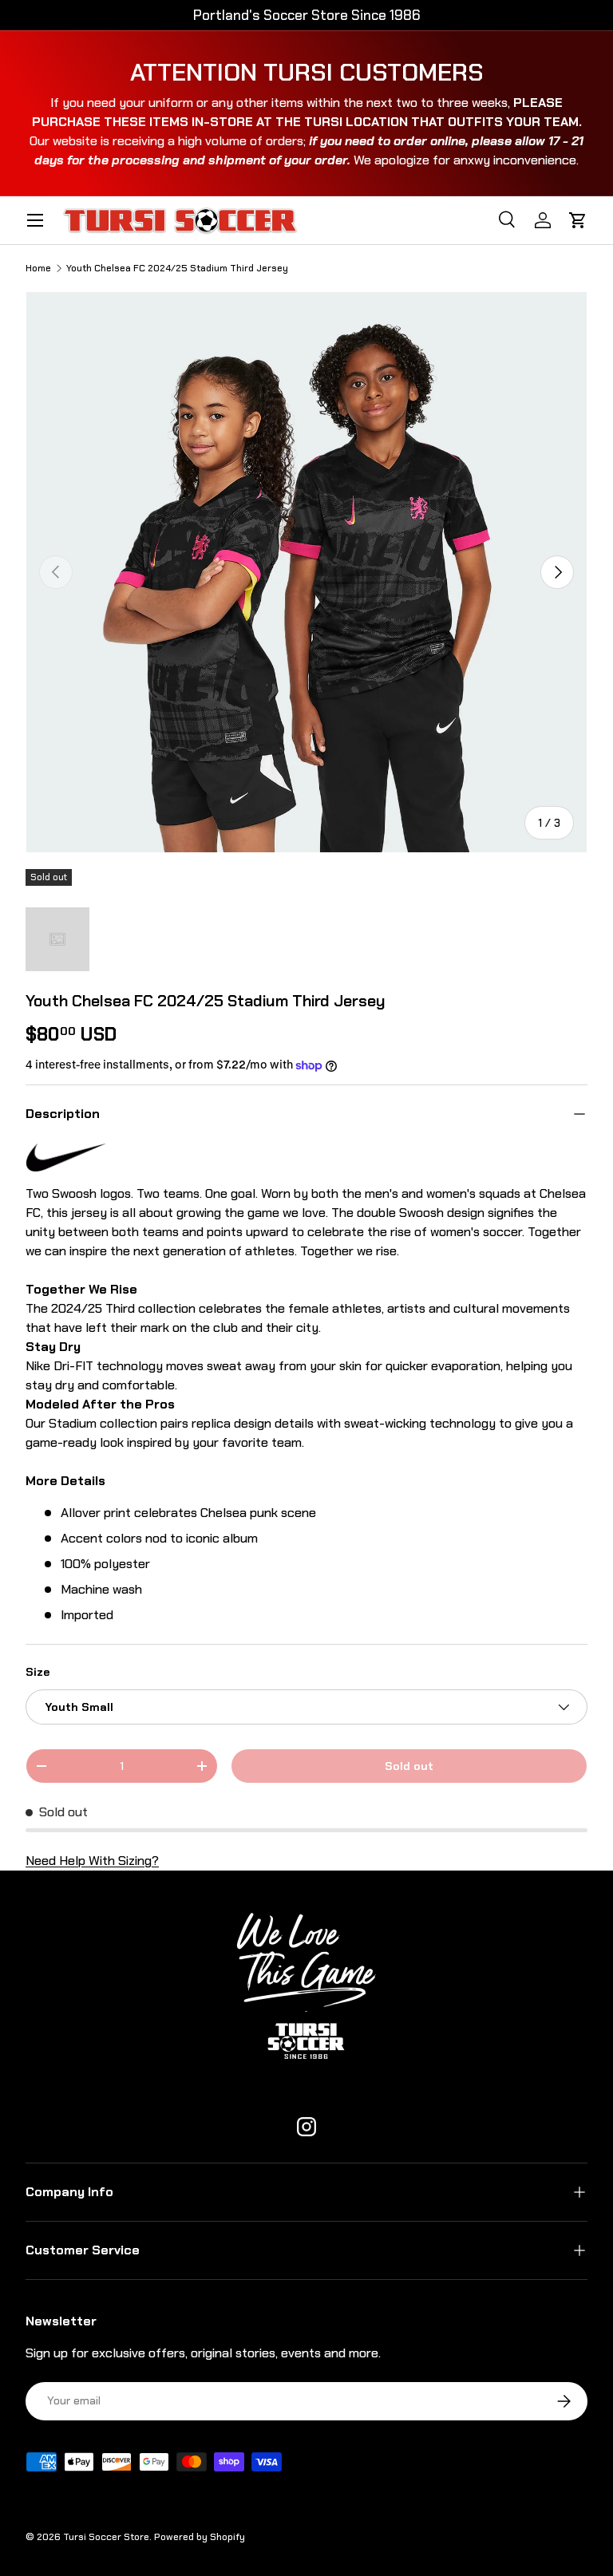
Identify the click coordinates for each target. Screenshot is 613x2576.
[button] (578, 220)
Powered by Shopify (200, 2537)
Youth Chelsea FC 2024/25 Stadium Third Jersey (177, 268)
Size (38, 1672)
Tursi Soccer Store (106, 2537)
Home (38, 268)
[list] (306, 572)
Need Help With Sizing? (92, 1861)
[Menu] (35, 220)
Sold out (409, 1766)
